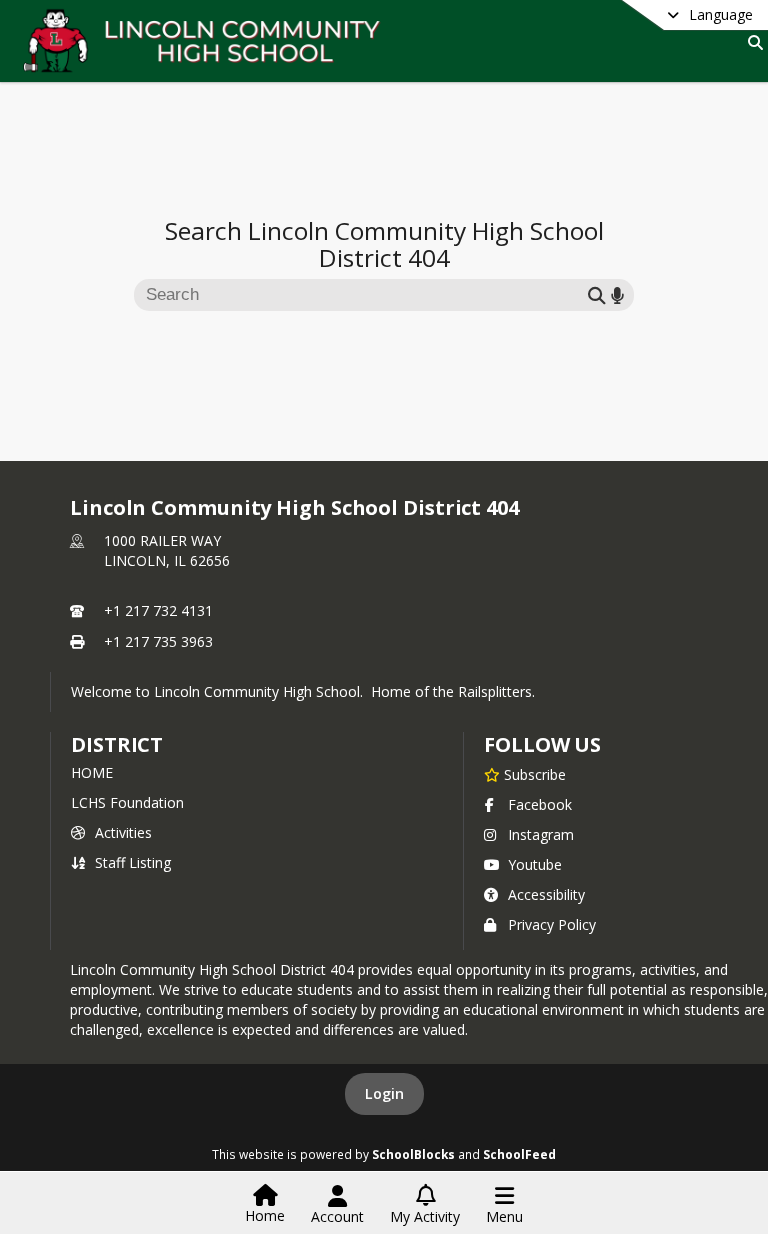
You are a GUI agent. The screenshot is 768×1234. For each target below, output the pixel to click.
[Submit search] (597, 294)
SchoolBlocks (413, 1154)
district (117, 744)
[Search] (751, 42)
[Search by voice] (617, 294)
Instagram (541, 834)
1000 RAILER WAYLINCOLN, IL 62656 (167, 550)
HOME (92, 772)
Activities (123, 832)
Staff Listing (133, 862)
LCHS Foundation (127, 802)
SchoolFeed (519, 1154)
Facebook (540, 804)
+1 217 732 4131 (158, 610)
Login (384, 1093)
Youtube (535, 864)
